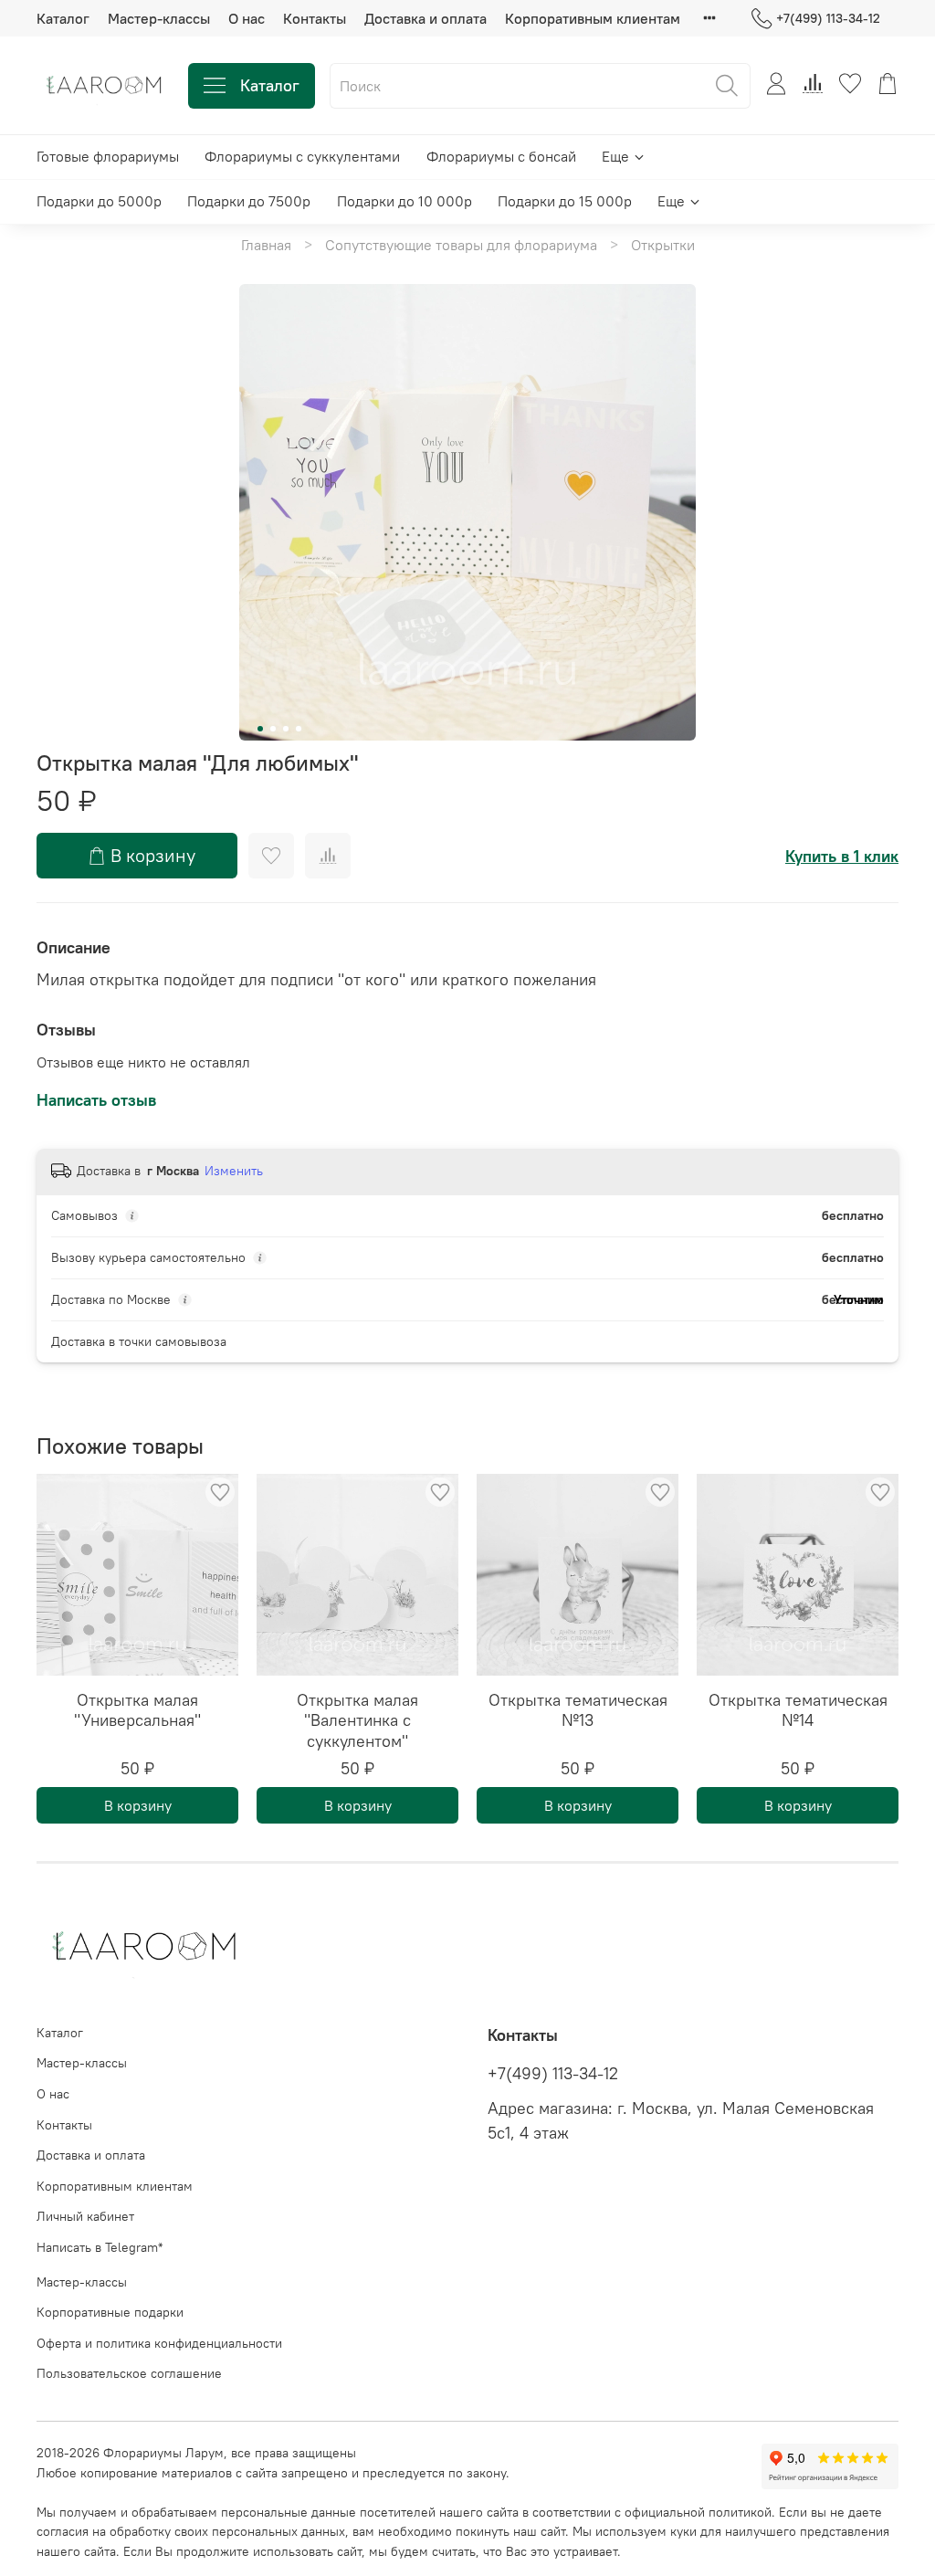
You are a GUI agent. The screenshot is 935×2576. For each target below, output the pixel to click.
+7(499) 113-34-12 (828, 18)
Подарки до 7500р (249, 201)
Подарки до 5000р (99, 201)
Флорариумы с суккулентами (302, 156)
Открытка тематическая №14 (798, 1710)
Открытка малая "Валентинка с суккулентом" (357, 1720)
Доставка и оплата (425, 18)
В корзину (138, 1805)
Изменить (234, 1171)
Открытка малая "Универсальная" (137, 1710)
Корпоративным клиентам (593, 18)
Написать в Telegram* (100, 2247)
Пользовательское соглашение (129, 2373)
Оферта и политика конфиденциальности (159, 2343)
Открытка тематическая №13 (578, 1710)
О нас (247, 18)
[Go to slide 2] (273, 729)
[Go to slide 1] (260, 729)
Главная (266, 245)
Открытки (663, 245)
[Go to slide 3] (286, 729)
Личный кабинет (85, 2216)
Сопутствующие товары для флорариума (461, 245)
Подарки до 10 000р (404, 201)
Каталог (63, 18)
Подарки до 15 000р (565, 201)
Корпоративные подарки (110, 2312)
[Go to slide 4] (299, 729)
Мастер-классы (159, 18)
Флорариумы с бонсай (501, 156)
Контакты (315, 18)
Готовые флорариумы (108, 156)
